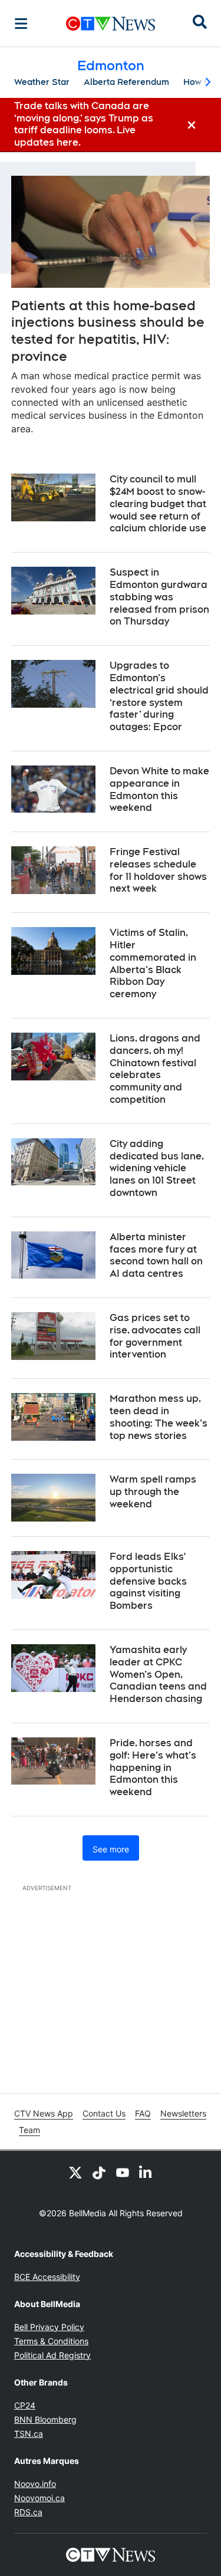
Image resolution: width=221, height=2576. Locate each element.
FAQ (143, 2113)
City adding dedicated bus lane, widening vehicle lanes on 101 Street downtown (157, 1168)
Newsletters (183, 2113)
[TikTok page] (99, 2172)
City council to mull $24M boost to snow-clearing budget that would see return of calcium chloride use (158, 504)
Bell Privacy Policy (49, 2327)
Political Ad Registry (52, 2355)
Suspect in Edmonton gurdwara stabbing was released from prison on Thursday (159, 597)
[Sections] (21, 24)
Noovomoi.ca (39, 2498)
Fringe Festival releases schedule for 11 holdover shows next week (158, 870)
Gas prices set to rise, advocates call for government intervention (155, 1336)
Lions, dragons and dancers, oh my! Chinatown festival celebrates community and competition (155, 1069)
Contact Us (104, 2113)
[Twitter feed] (75, 2172)
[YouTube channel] (123, 2172)
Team (29, 2130)
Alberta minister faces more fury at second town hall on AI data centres (156, 1255)
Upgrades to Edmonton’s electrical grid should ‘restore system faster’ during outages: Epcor (159, 696)
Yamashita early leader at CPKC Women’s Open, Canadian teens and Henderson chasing (158, 1674)
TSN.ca (29, 2434)
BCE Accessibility (47, 2277)
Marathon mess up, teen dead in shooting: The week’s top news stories (159, 1417)
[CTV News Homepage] (111, 24)
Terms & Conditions (51, 2341)
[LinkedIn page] (146, 2172)
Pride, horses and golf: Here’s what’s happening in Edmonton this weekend (153, 1767)
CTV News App (44, 2113)
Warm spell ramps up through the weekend (153, 1492)
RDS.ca (28, 2512)
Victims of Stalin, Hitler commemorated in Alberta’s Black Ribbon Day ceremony (153, 963)
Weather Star (42, 82)
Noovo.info (35, 2484)
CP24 (25, 2405)
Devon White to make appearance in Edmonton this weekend (159, 789)
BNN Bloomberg (45, 2419)
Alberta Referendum (126, 82)
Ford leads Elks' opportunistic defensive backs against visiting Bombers (148, 1581)
